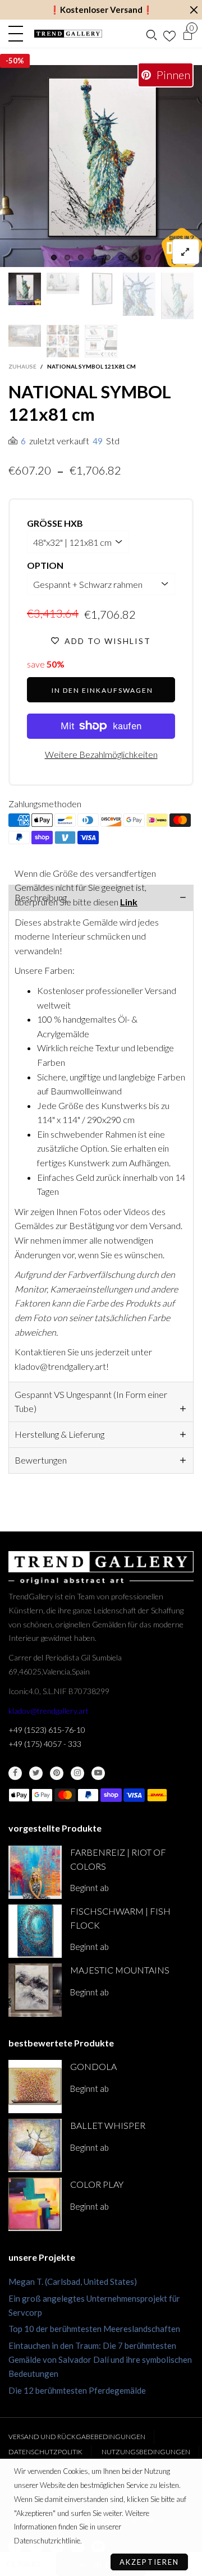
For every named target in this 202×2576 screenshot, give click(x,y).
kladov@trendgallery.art (49, 1711)
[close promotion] (194, 10)
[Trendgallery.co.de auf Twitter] (36, 1773)
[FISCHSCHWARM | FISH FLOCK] (35, 1931)
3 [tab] (81, 257)
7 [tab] (135, 257)
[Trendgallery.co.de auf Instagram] (77, 1773)
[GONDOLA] (35, 2087)
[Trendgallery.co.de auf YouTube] (98, 1773)
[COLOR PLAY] (35, 2204)
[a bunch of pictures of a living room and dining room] (63, 341)
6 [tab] (121, 257)
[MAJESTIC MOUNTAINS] (35, 1990)
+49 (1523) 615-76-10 (47, 1730)
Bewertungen (41, 1460)
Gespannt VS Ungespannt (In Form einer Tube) (91, 1401)
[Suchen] (151, 34)
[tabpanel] (101, 166)
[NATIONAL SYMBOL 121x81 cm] (101, 166)
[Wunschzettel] (169, 34)
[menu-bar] (19, 34)
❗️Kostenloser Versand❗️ (101, 10)
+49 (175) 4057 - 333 (45, 1744)
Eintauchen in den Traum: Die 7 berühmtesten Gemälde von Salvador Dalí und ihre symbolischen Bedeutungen (100, 2359)
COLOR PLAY (97, 2184)
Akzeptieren (149, 2562)
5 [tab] (108, 257)
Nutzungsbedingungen (146, 2452)
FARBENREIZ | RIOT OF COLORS (118, 1859)
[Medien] (186, 252)
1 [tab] (54, 257)
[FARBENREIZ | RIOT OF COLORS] (35, 1872)
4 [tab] (94, 257)
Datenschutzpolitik (45, 2452)
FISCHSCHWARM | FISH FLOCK (120, 1918)
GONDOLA (93, 2066)
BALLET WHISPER (108, 2125)
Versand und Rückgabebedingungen (77, 2437)
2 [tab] (67, 257)
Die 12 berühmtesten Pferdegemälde (77, 2390)
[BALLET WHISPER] (35, 2145)
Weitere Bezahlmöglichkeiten (101, 754)
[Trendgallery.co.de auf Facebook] (15, 1773)
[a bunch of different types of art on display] (101, 341)
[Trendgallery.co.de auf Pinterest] (57, 1773)
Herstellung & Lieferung (59, 1434)
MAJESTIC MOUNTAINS (120, 1970)
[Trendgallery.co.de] (68, 34)
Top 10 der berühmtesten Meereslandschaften (94, 2329)
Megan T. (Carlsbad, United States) (73, 2281)
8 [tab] (148, 257)
